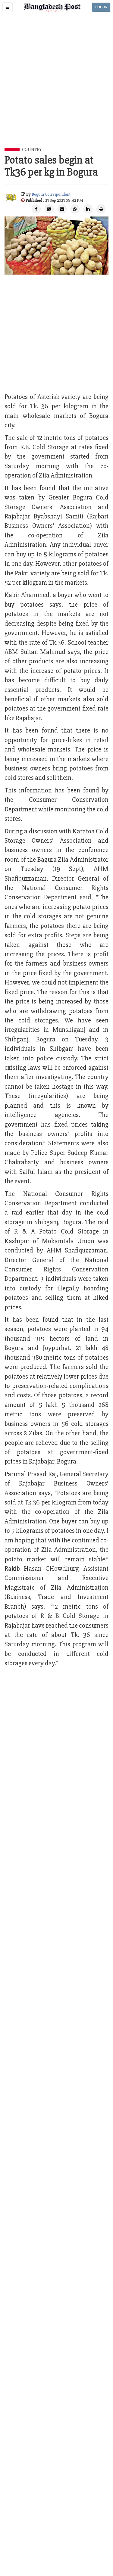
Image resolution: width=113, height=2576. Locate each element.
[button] (8, 7)
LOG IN (101, 7)
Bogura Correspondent (51, 194)
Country (32, 150)
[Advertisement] (56, 88)
